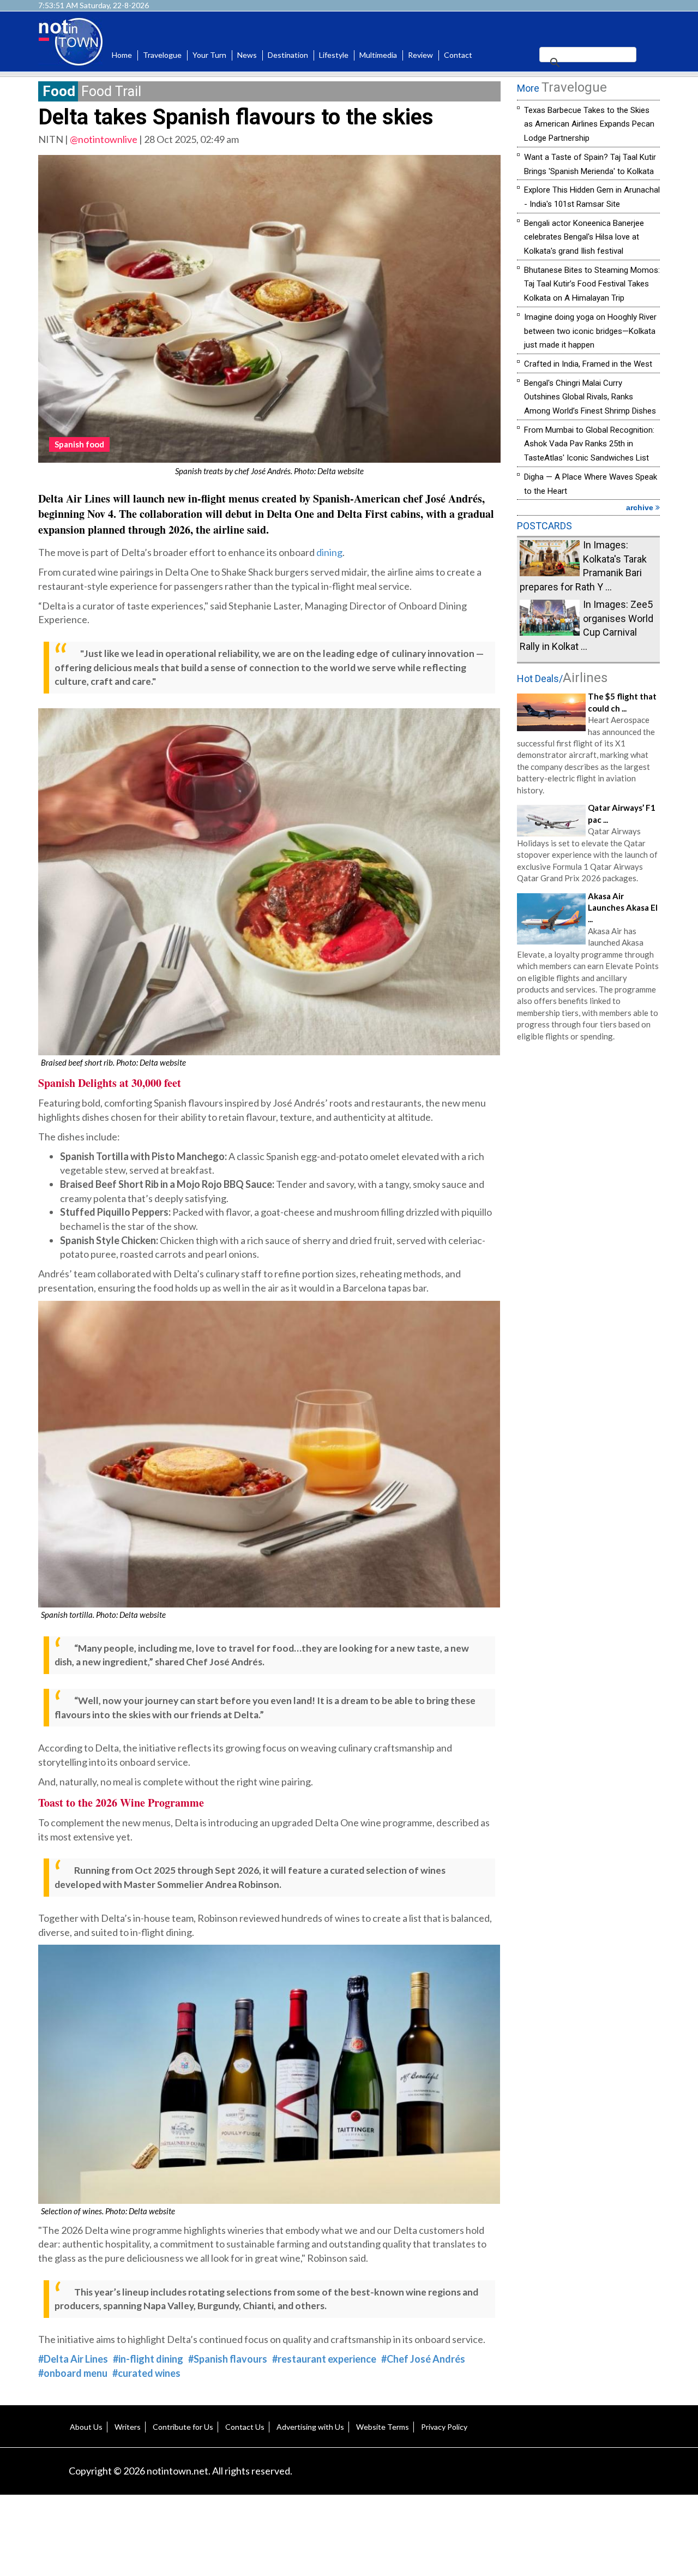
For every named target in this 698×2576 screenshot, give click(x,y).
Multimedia (378, 55)
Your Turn (209, 55)
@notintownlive (104, 139)
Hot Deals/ (562, 679)
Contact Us (245, 2427)
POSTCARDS (544, 526)
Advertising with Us (310, 2427)
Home (122, 55)
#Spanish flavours (228, 2359)
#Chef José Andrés (423, 2359)
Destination (288, 55)
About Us (86, 2427)
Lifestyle (334, 55)
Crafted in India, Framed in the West (588, 364)
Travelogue (162, 55)
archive (641, 507)
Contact (458, 55)
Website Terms (383, 2427)
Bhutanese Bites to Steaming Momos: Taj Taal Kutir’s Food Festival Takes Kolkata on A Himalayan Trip (592, 284)
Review (420, 55)
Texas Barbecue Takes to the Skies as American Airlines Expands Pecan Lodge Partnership (589, 124)
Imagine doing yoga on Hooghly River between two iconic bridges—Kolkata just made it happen (590, 331)
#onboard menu (73, 2373)
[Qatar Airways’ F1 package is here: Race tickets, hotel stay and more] (551, 820)
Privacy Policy (444, 2427)
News (247, 55)
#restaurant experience (324, 2359)
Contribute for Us (183, 2427)
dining (329, 552)
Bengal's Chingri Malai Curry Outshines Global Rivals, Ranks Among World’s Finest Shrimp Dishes (590, 397)
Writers (128, 2427)
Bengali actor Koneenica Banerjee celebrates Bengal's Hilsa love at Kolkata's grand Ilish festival (584, 237)
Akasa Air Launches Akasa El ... (623, 908)
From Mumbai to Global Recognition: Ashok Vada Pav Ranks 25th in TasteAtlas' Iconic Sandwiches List (589, 444)
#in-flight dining (148, 2359)
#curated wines (146, 2373)
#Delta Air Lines (73, 2359)
